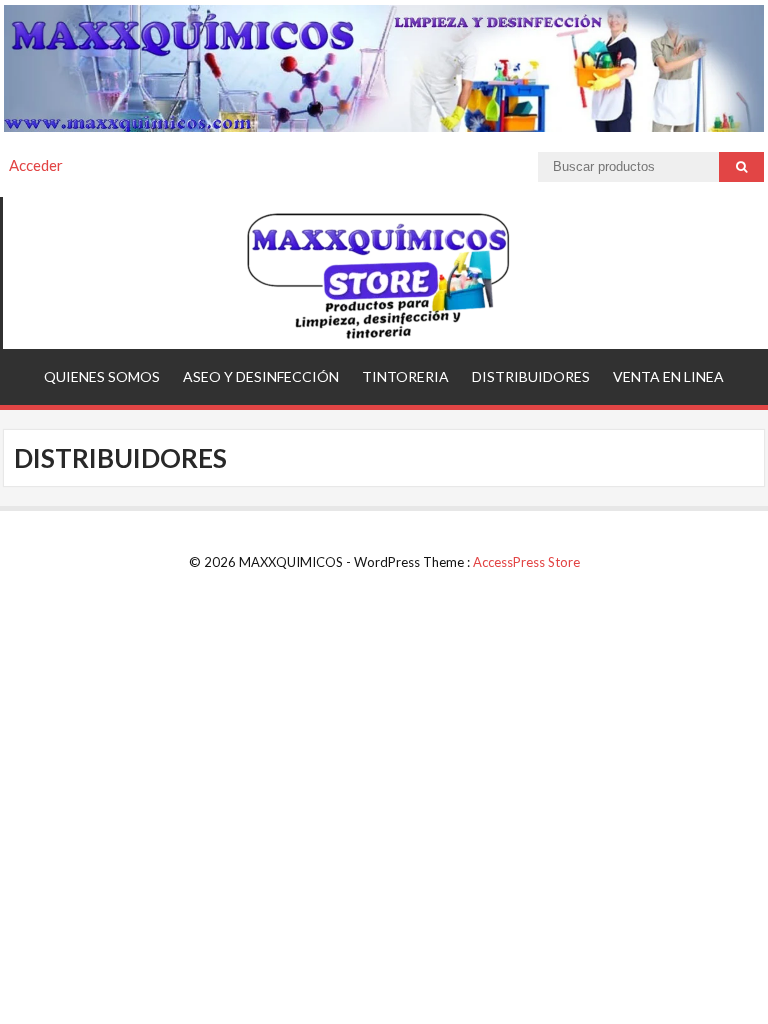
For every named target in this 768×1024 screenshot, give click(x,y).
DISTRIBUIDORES (531, 376)
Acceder (36, 165)
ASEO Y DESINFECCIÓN (261, 376)
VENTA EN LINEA (668, 376)
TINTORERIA (405, 376)
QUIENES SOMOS (102, 376)
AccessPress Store (526, 562)
